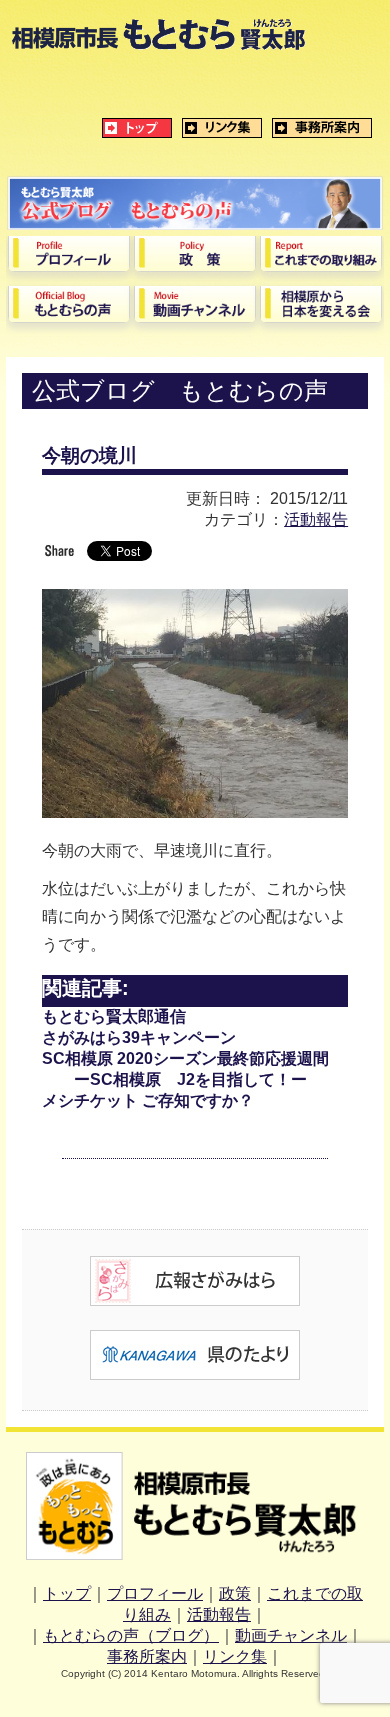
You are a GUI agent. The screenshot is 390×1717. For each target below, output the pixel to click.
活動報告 (316, 519)
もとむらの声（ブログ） (131, 1635)
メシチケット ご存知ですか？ (148, 1100)
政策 (235, 1593)
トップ (67, 1593)
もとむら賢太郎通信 (114, 1016)
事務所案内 (147, 1656)
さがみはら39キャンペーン (139, 1037)
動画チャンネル (291, 1635)
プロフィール (155, 1593)
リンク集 (235, 1656)
